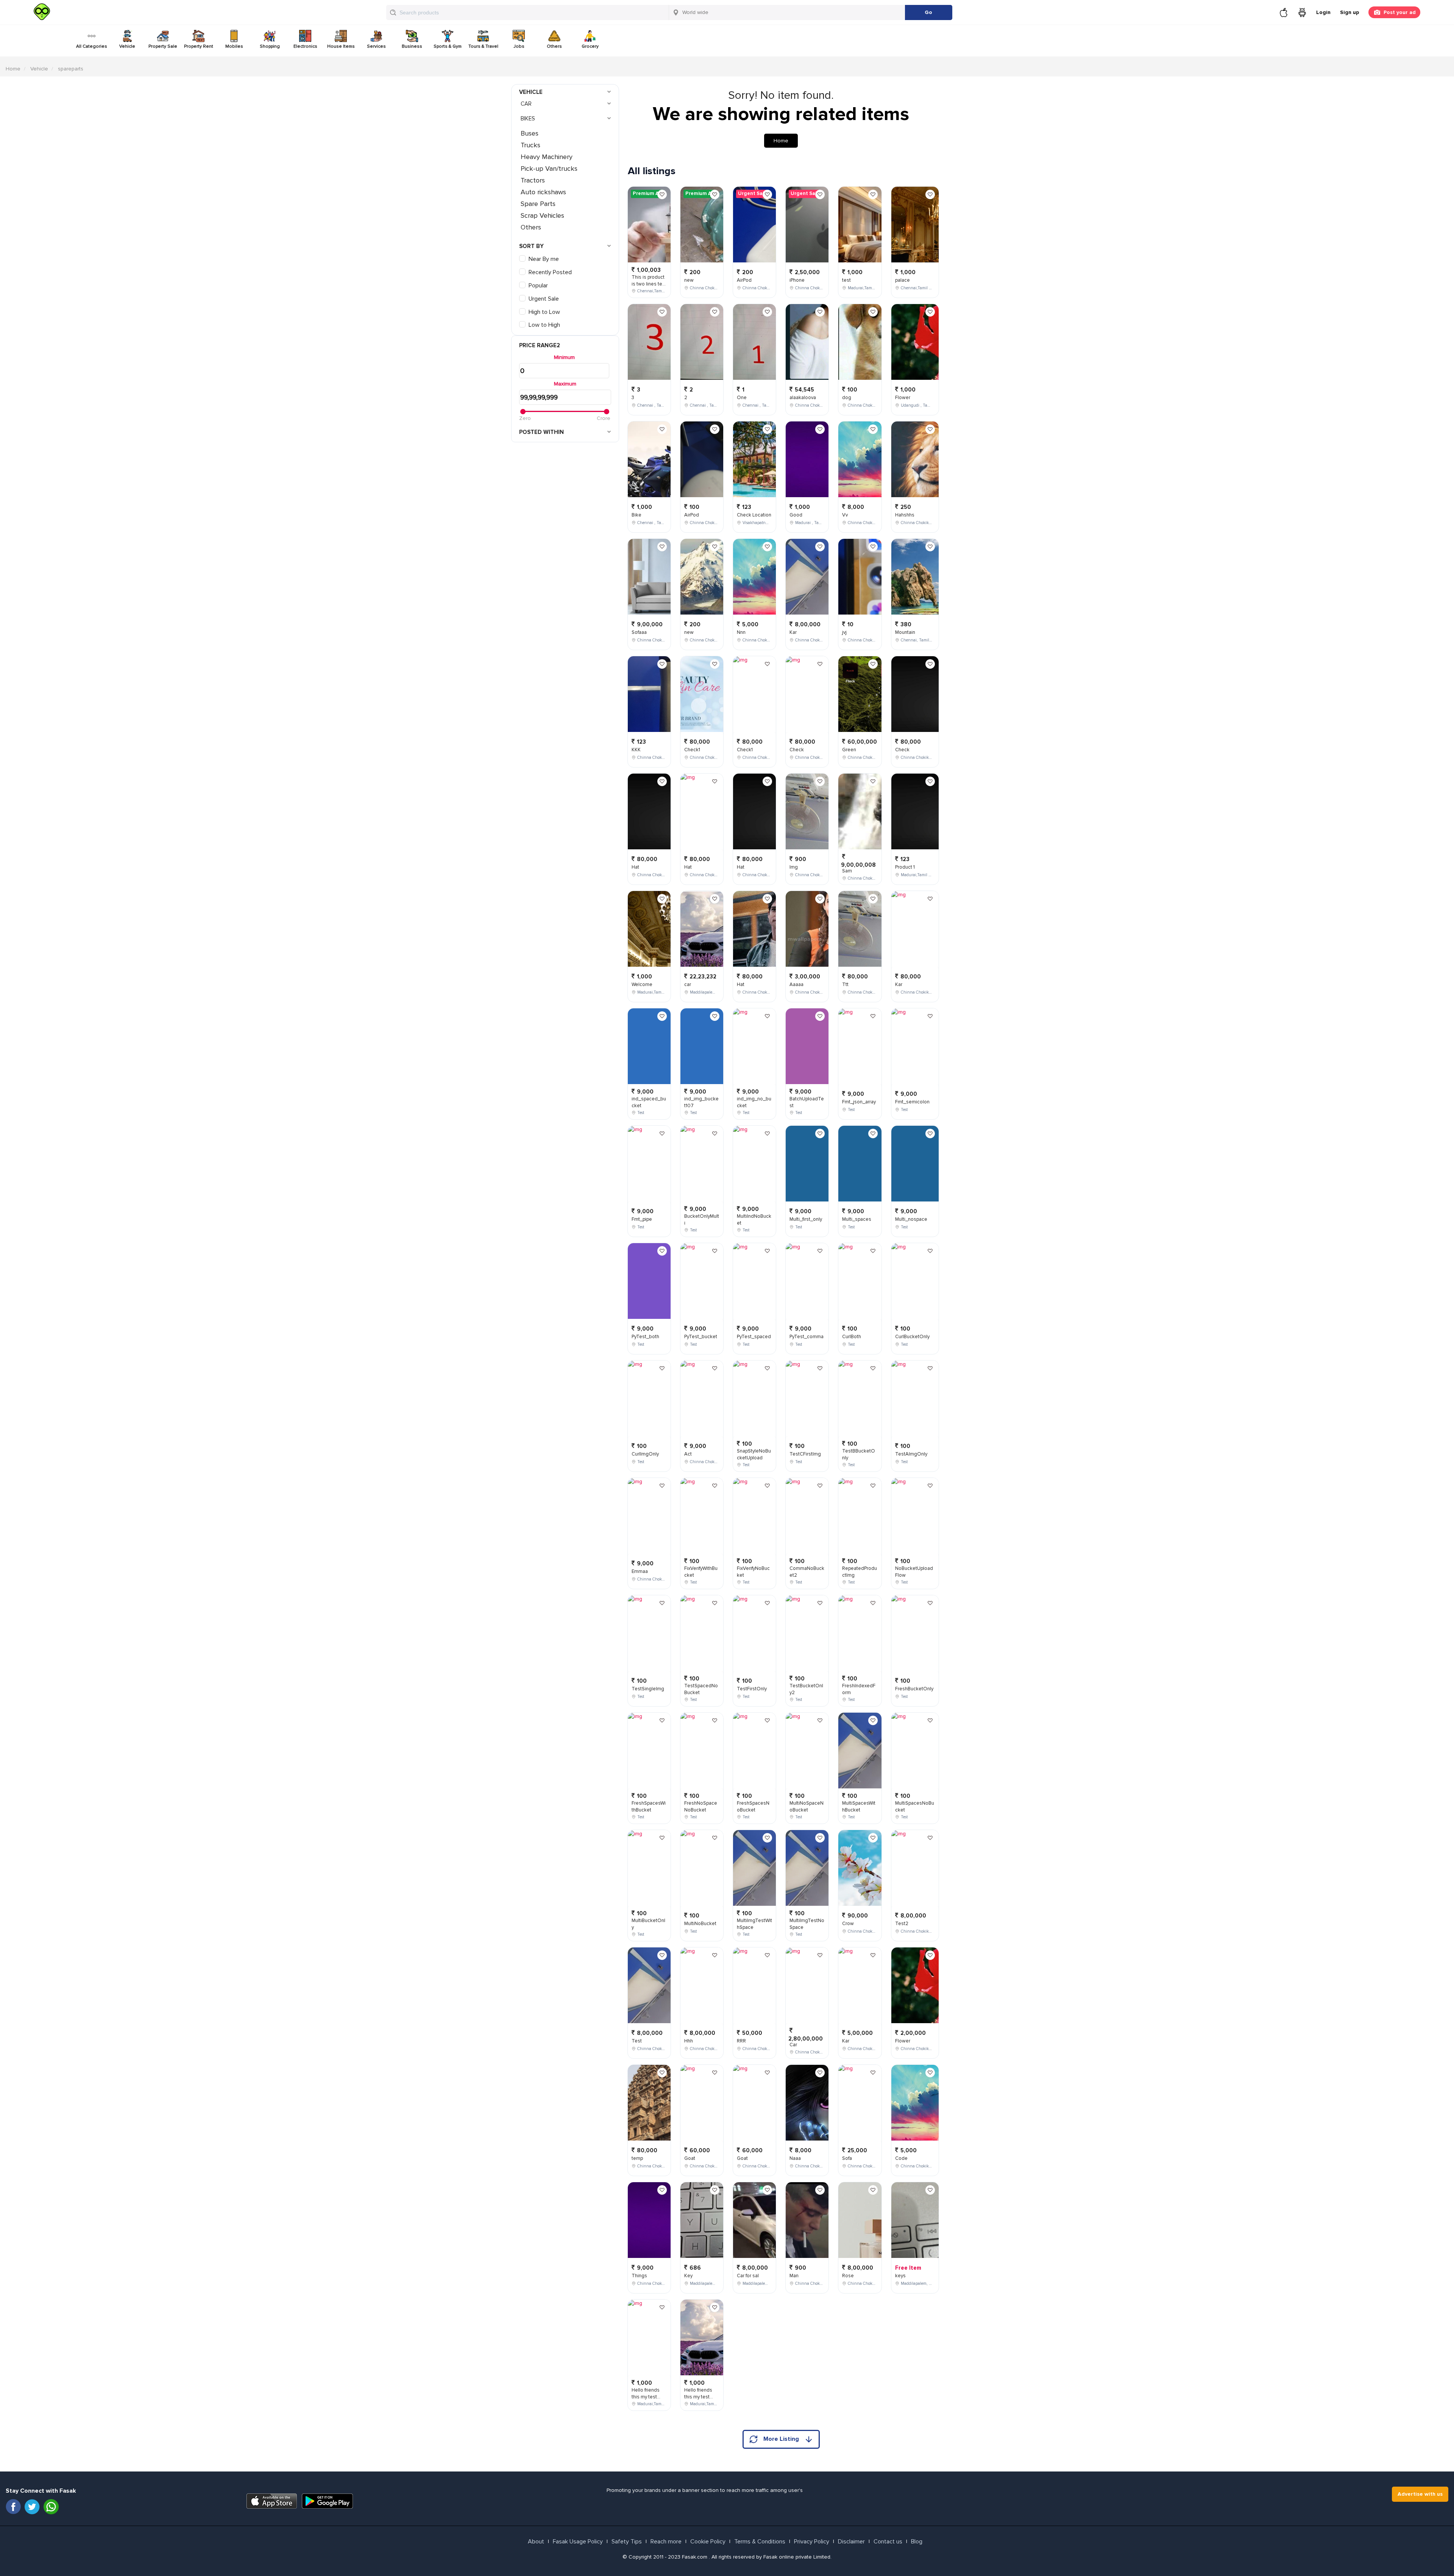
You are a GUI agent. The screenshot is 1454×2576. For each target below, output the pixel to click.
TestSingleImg (648, 1689)
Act (688, 1454)
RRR (741, 2041)
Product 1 (905, 867)
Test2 (902, 1924)
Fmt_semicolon (912, 1102)
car (688, 985)
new (689, 280)
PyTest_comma (807, 1337)
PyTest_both (645, 1337)
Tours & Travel (483, 46)
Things (639, 2276)
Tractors (533, 180)
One (742, 398)
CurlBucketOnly (912, 1337)
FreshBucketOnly (914, 1689)
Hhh (689, 2041)
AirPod (692, 515)
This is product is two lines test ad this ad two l (649, 284)
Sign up (1349, 12)
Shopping (270, 46)
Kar (793, 632)
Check (797, 750)
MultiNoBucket (700, 1924)
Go (928, 12)
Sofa (847, 2158)
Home (13, 69)
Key (688, 2276)
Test (637, 2041)
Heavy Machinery (547, 157)
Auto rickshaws (543, 192)
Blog (917, 2542)
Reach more (666, 2542)
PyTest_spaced (754, 1337)
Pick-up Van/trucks (549, 169)
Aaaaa (796, 985)
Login (1323, 12)
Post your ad (1400, 12)
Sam (847, 871)
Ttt (845, 985)
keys (900, 2276)
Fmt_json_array (859, 1102)
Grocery (590, 46)
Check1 (692, 750)
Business (412, 46)
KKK (636, 750)
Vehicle (127, 46)
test (846, 280)
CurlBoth (852, 1337)
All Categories (92, 46)
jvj (844, 632)
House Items (341, 46)
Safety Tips (627, 2542)
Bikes (528, 119)
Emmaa (640, 1571)
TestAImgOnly (911, 1454)
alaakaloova (803, 398)
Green (849, 750)
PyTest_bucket (701, 1337)
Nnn (741, 632)
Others (554, 46)
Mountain (905, 632)
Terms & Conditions (760, 2542)
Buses (530, 133)
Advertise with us (1420, 2494)
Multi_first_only (806, 1219)
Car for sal (748, 2276)
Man (794, 2276)
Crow (848, 1924)
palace (903, 280)
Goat (690, 2158)
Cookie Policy (708, 2542)
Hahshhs (905, 515)
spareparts (71, 69)
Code (901, 2158)
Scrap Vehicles (542, 215)
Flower (903, 398)
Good (796, 515)
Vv (845, 515)
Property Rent (199, 46)
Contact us (888, 2542)
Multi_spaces (857, 1219)
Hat (635, 867)
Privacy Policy (812, 2542)
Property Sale (163, 46)
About (536, 2542)
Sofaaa (639, 632)
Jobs (519, 46)
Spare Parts (538, 204)
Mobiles (234, 46)
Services (376, 46)
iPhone (797, 280)
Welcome (642, 985)
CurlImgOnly (645, 1454)
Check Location (754, 515)
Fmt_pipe (642, 1219)
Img (794, 867)
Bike (637, 515)
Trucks (530, 145)
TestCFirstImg (805, 1454)
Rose (848, 2276)
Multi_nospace (911, 1219)
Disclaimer (851, 2542)
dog (847, 398)
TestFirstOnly (752, 1689)
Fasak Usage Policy (578, 2542)
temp (637, 2158)
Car (526, 104)
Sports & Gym (448, 46)
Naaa (795, 2158)
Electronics (305, 46)
